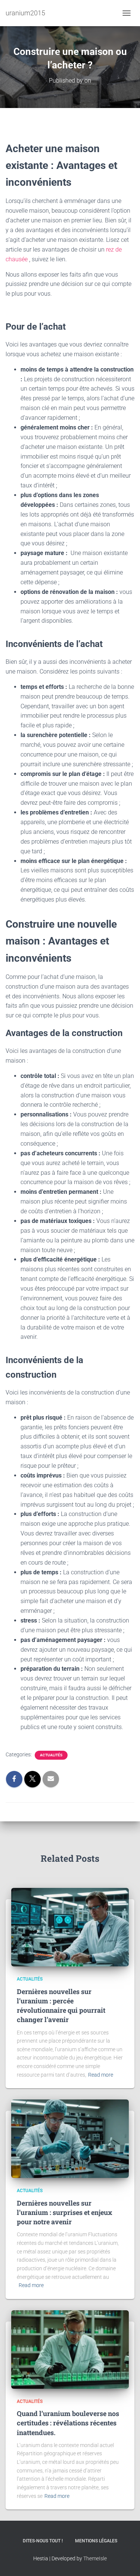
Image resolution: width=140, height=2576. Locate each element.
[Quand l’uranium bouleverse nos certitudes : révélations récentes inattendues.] (70, 2349)
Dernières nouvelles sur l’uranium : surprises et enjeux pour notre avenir (65, 2212)
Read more (101, 2075)
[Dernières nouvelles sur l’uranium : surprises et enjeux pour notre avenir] (70, 2138)
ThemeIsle (95, 2558)
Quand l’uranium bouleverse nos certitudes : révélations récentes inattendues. (68, 2423)
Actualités (51, 1755)
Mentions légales (96, 2541)
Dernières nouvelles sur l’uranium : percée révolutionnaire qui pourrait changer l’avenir (61, 2006)
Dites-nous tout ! (43, 2541)
